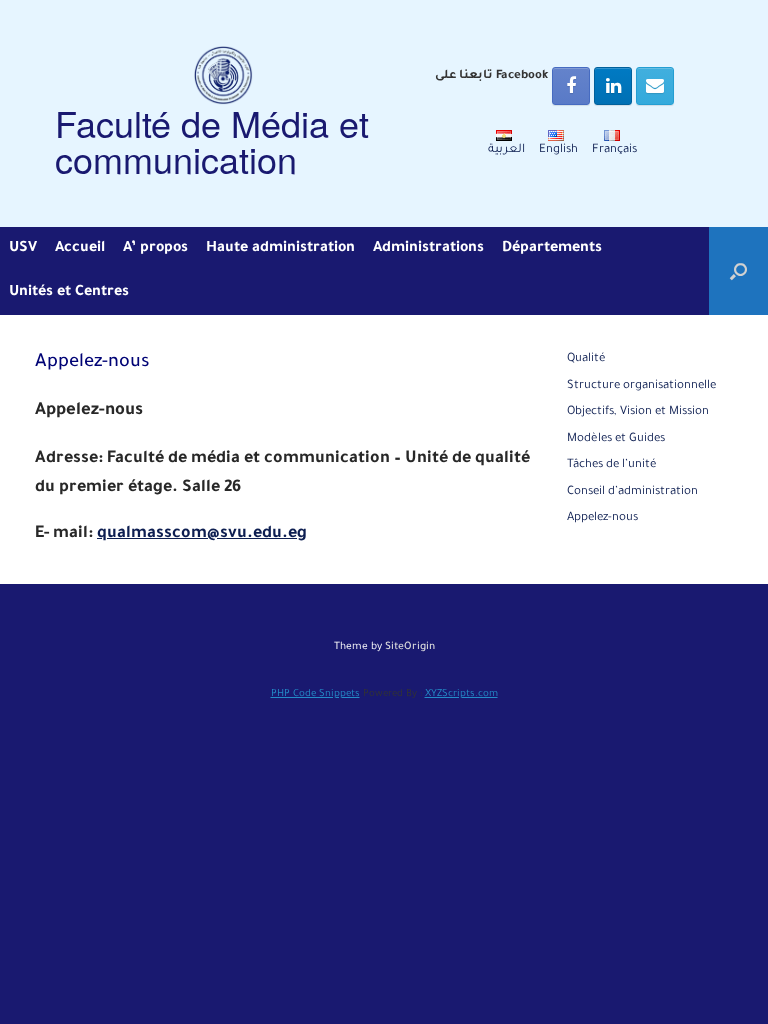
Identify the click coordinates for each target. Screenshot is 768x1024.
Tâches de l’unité (612, 465)
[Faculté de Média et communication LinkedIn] (613, 86)
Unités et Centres (69, 293)
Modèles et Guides (616, 439)
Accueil (80, 249)
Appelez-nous (602, 518)
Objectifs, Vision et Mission (638, 412)
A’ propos (155, 249)
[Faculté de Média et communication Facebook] (571, 86)
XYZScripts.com (461, 694)
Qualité (586, 359)
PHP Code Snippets (315, 694)
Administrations (428, 249)
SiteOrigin (410, 647)
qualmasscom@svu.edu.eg (202, 534)
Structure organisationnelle (641, 386)
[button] (738, 271)
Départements (552, 249)
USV (23, 249)
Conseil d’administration (632, 492)
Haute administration (280, 249)
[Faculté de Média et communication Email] (655, 86)
